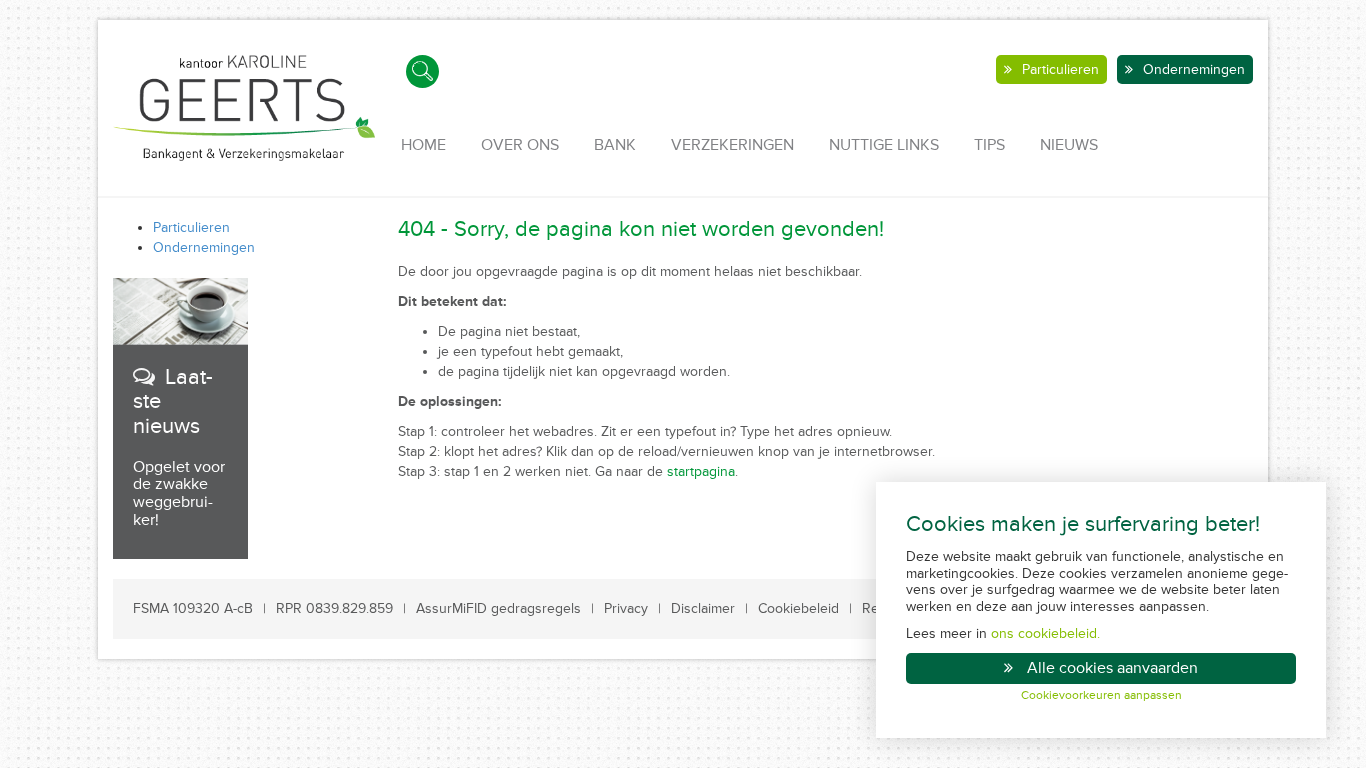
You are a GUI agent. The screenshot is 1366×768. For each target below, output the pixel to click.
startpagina (701, 471)
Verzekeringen (732, 145)
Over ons (520, 145)
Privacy (626, 608)
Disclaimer (703, 608)
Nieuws (1069, 145)
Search (422, 71)
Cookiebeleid (798, 608)
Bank (615, 145)
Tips (989, 145)
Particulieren (1060, 69)
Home (423, 145)
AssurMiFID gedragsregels (498, 608)
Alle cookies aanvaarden (1112, 668)
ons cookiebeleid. (1045, 633)
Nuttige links (884, 145)
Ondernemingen (1194, 69)
